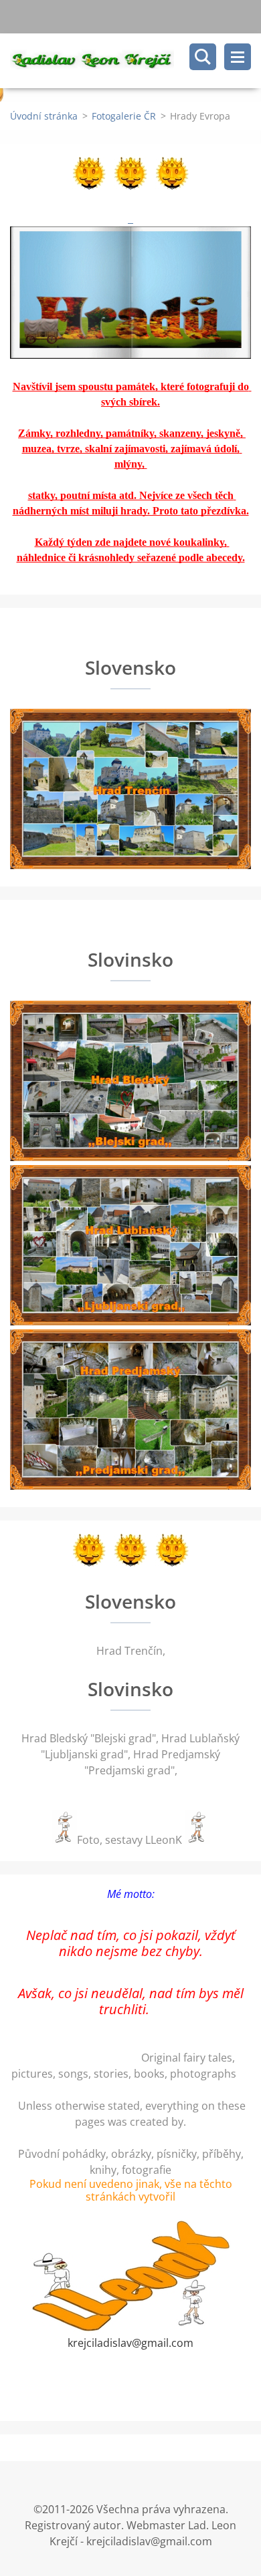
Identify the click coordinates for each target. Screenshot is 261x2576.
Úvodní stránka (44, 116)
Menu (238, 57)
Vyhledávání (203, 57)
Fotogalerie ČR (124, 116)
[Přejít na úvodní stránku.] (136, 61)
